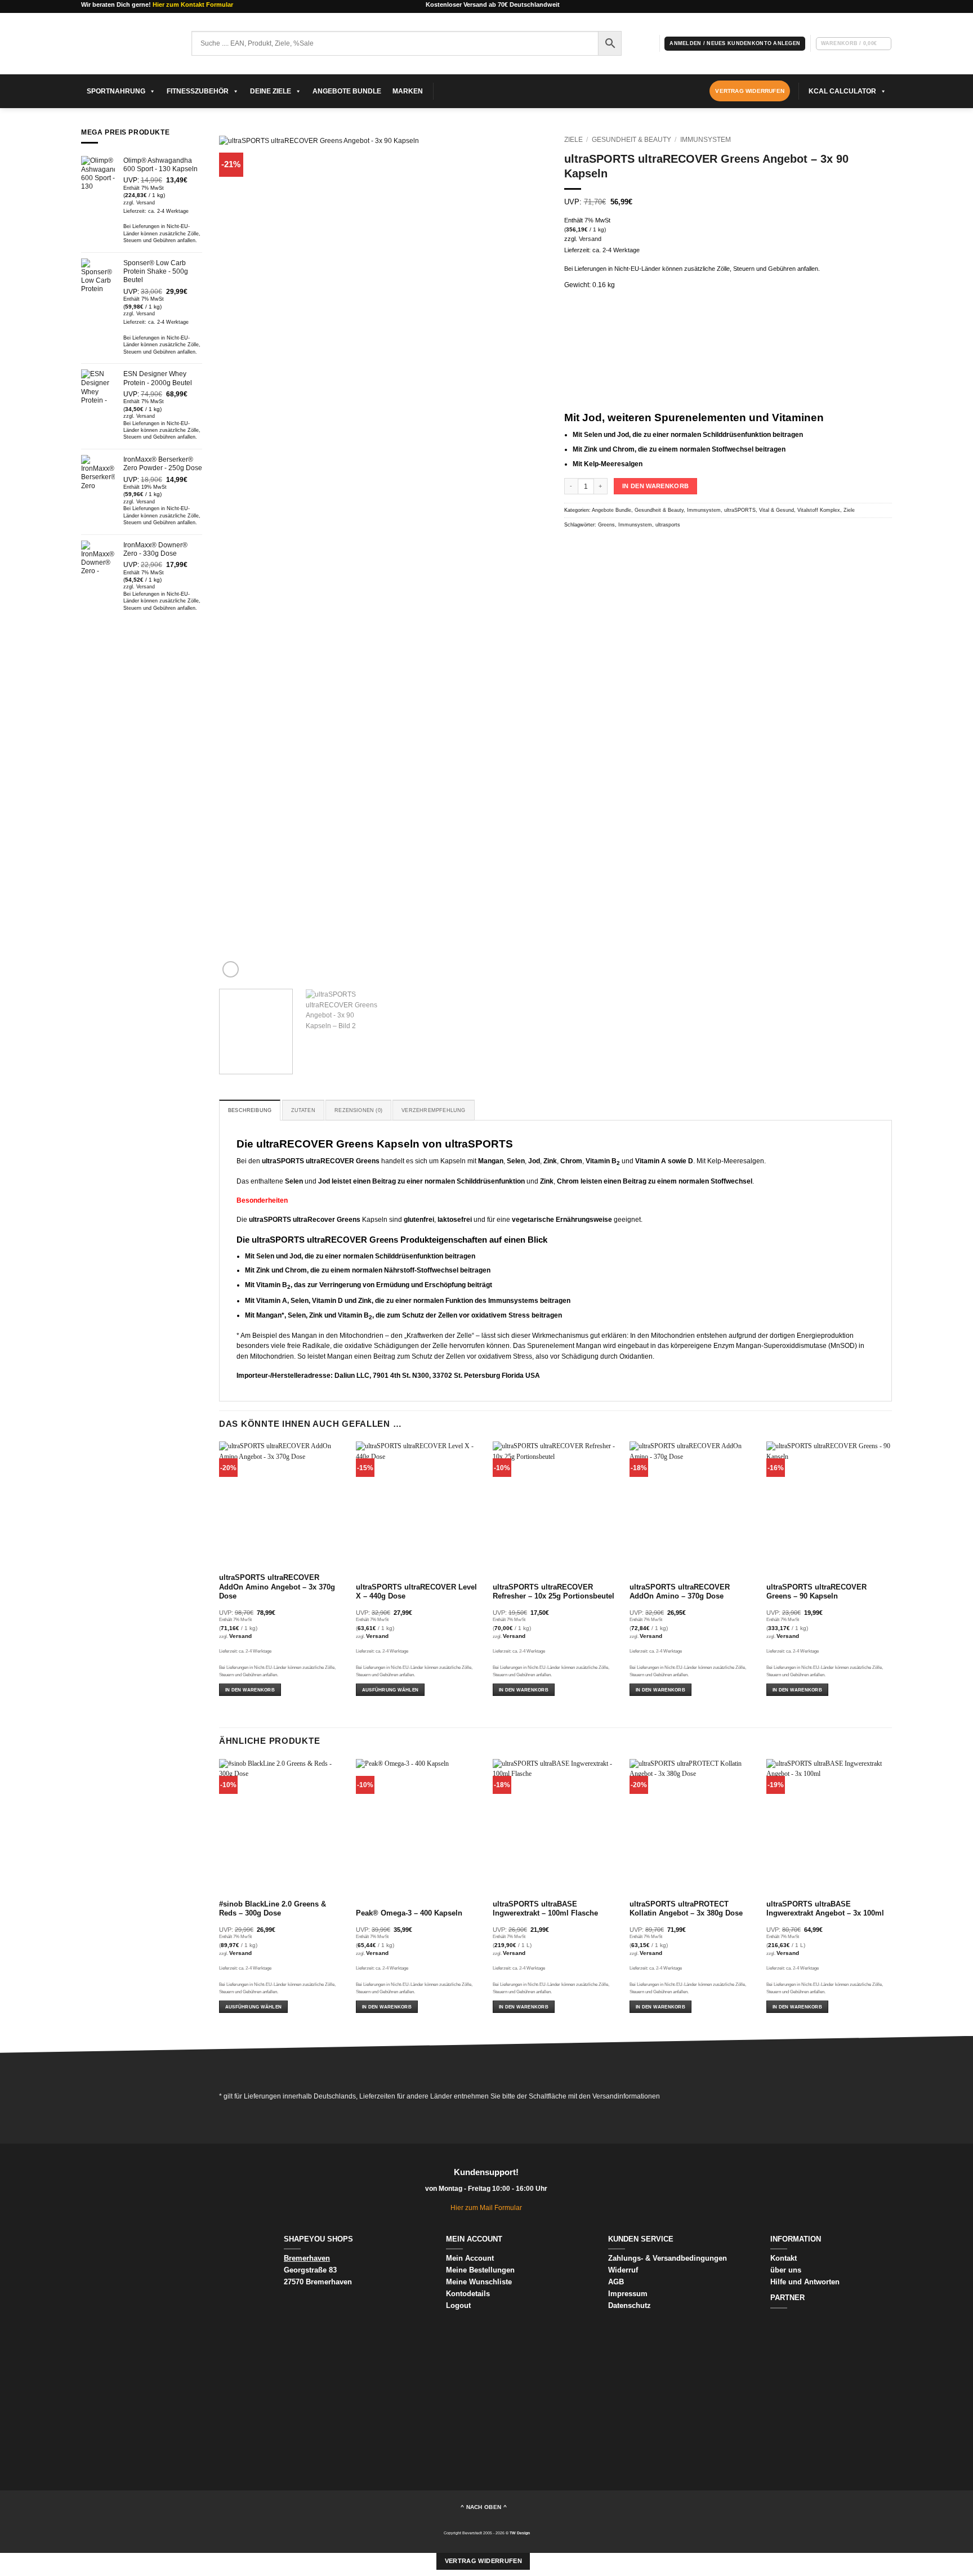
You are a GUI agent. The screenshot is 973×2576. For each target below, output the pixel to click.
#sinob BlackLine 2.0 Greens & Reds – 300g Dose (273, 1909)
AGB (616, 2282)
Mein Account (470, 2258)
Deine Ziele (271, 91)
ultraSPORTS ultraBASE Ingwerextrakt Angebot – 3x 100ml (825, 1909)
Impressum (628, 2294)
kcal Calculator (842, 91)
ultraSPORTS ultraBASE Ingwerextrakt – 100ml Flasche (545, 1909)
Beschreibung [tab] (250, 1110)
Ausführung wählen (390, 1690)
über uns (786, 2270)
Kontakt (784, 2258)
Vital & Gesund (776, 510)
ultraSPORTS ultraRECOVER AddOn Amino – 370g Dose (680, 1592)
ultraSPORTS (740, 510)
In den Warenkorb (655, 486)
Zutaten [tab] (303, 1110)
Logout (458, 2305)
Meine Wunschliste (479, 2282)
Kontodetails (468, 2294)
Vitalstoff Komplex (819, 510)
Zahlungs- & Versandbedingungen (668, 2258)
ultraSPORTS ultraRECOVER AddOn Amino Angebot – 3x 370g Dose (277, 1587)
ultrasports (668, 525)
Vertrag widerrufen (483, 2561)
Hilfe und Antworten (805, 2282)
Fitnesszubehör (198, 91)
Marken (408, 91)
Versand (146, 203)
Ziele (573, 139)
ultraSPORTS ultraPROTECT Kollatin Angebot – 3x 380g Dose (686, 1909)
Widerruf (624, 2270)
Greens (606, 525)
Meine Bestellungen (480, 2270)
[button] (735, 43)
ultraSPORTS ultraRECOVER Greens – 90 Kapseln (816, 1592)
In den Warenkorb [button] (250, 1690)
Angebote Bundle (347, 91)
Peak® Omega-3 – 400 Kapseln (409, 1913)
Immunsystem (706, 139)
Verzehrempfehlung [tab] (433, 1110)
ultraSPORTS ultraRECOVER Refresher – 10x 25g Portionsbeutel (554, 1592)
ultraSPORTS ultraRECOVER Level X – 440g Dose (416, 1592)
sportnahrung (116, 91)
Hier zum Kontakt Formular (193, 5)
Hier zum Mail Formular (486, 2207)
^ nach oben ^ (484, 2507)
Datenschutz (630, 2305)
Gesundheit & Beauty (631, 139)
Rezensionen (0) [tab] (358, 1110)
